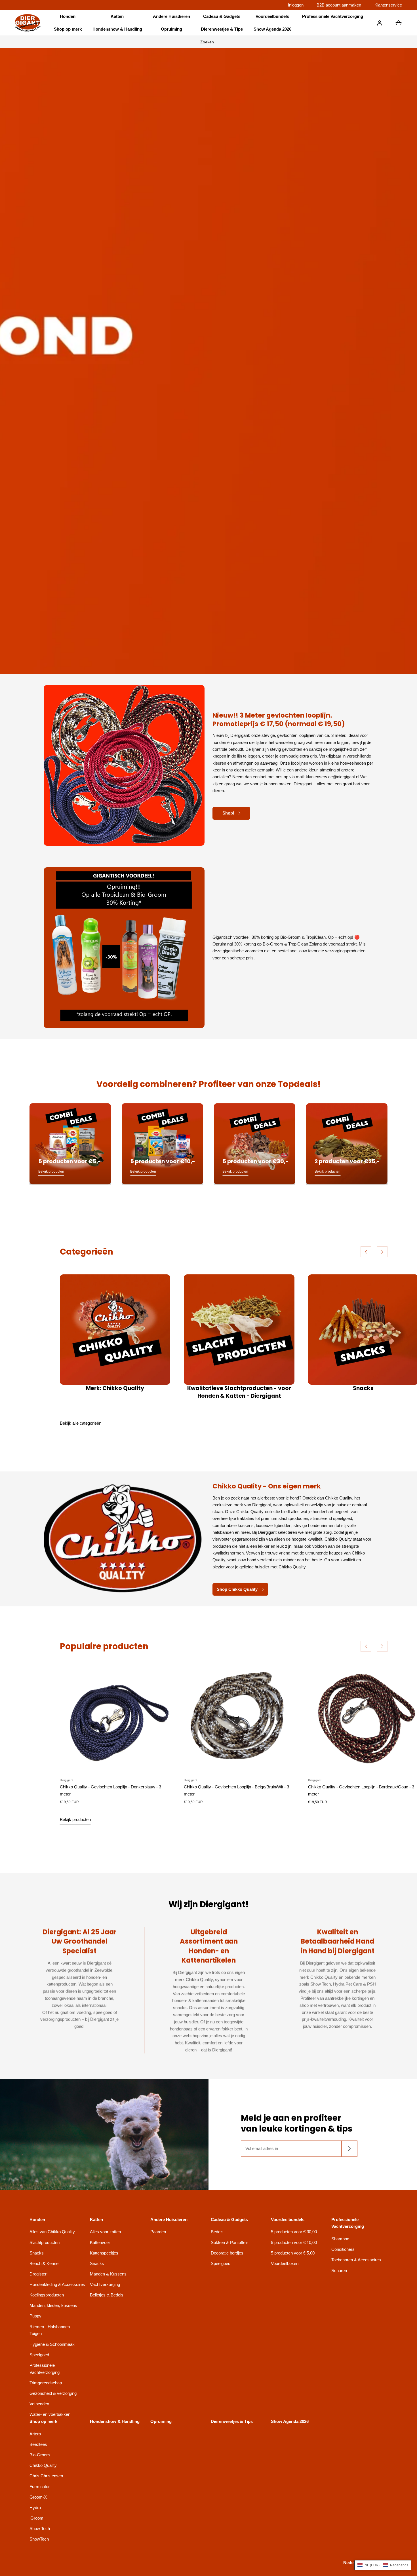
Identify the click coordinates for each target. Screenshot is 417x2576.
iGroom (36, 2518)
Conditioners (343, 2249)
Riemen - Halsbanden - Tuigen (51, 2330)
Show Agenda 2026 (272, 29)
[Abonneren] (349, 2149)
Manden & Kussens (108, 2274)
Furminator (40, 2487)
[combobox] (208, 42)
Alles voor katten (105, 2232)
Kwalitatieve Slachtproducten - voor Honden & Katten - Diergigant (239, 1392)
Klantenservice (388, 5)
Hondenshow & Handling (117, 29)
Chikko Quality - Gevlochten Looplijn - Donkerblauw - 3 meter (110, 1790)
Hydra (35, 2508)
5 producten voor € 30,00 (294, 2232)
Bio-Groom (40, 2455)
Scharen (339, 2271)
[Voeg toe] (161, 1764)
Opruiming (171, 29)
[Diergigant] (28, 23)
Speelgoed (39, 2355)
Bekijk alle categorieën (81, 1423)
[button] (68, 17)
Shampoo (340, 2239)
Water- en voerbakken (50, 2414)
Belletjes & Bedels (107, 2295)
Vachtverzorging (105, 2284)
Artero (35, 2434)
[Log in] (380, 23)
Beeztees (38, 2444)
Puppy (35, 2316)
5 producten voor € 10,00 (294, 2242)
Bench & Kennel (44, 2263)
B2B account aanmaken (339, 5)
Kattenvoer (100, 2242)
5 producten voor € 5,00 (293, 2253)
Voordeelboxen (285, 2263)
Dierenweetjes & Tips (222, 29)
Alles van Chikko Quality (52, 2232)
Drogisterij (39, 2274)
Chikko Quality (43, 2465)
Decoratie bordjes (227, 2253)
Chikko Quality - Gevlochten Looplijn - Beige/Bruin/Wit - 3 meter (236, 1790)
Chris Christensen (46, 2476)
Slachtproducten (45, 2242)
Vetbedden (39, 2404)
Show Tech (40, 2529)
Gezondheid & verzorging (53, 2393)
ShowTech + (41, 2539)
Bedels (217, 2232)
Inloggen (296, 5)
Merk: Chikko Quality (115, 1389)
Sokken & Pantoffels (230, 2242)
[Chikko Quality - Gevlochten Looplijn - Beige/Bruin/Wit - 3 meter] (239, 1718)
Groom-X (38, 2497)
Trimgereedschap (46, 2383)
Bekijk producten (75, 1819)
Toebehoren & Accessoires (356, 2260)
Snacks (363, 1389)
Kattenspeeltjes (104, 2253)
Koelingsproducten (47, 2295)
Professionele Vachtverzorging (45, 2369)
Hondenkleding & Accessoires (57, 2284)
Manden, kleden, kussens (53, 2305)
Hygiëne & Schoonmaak (52, 2344)
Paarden (158, 2232)
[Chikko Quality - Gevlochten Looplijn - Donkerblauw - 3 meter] (115, 1718)
